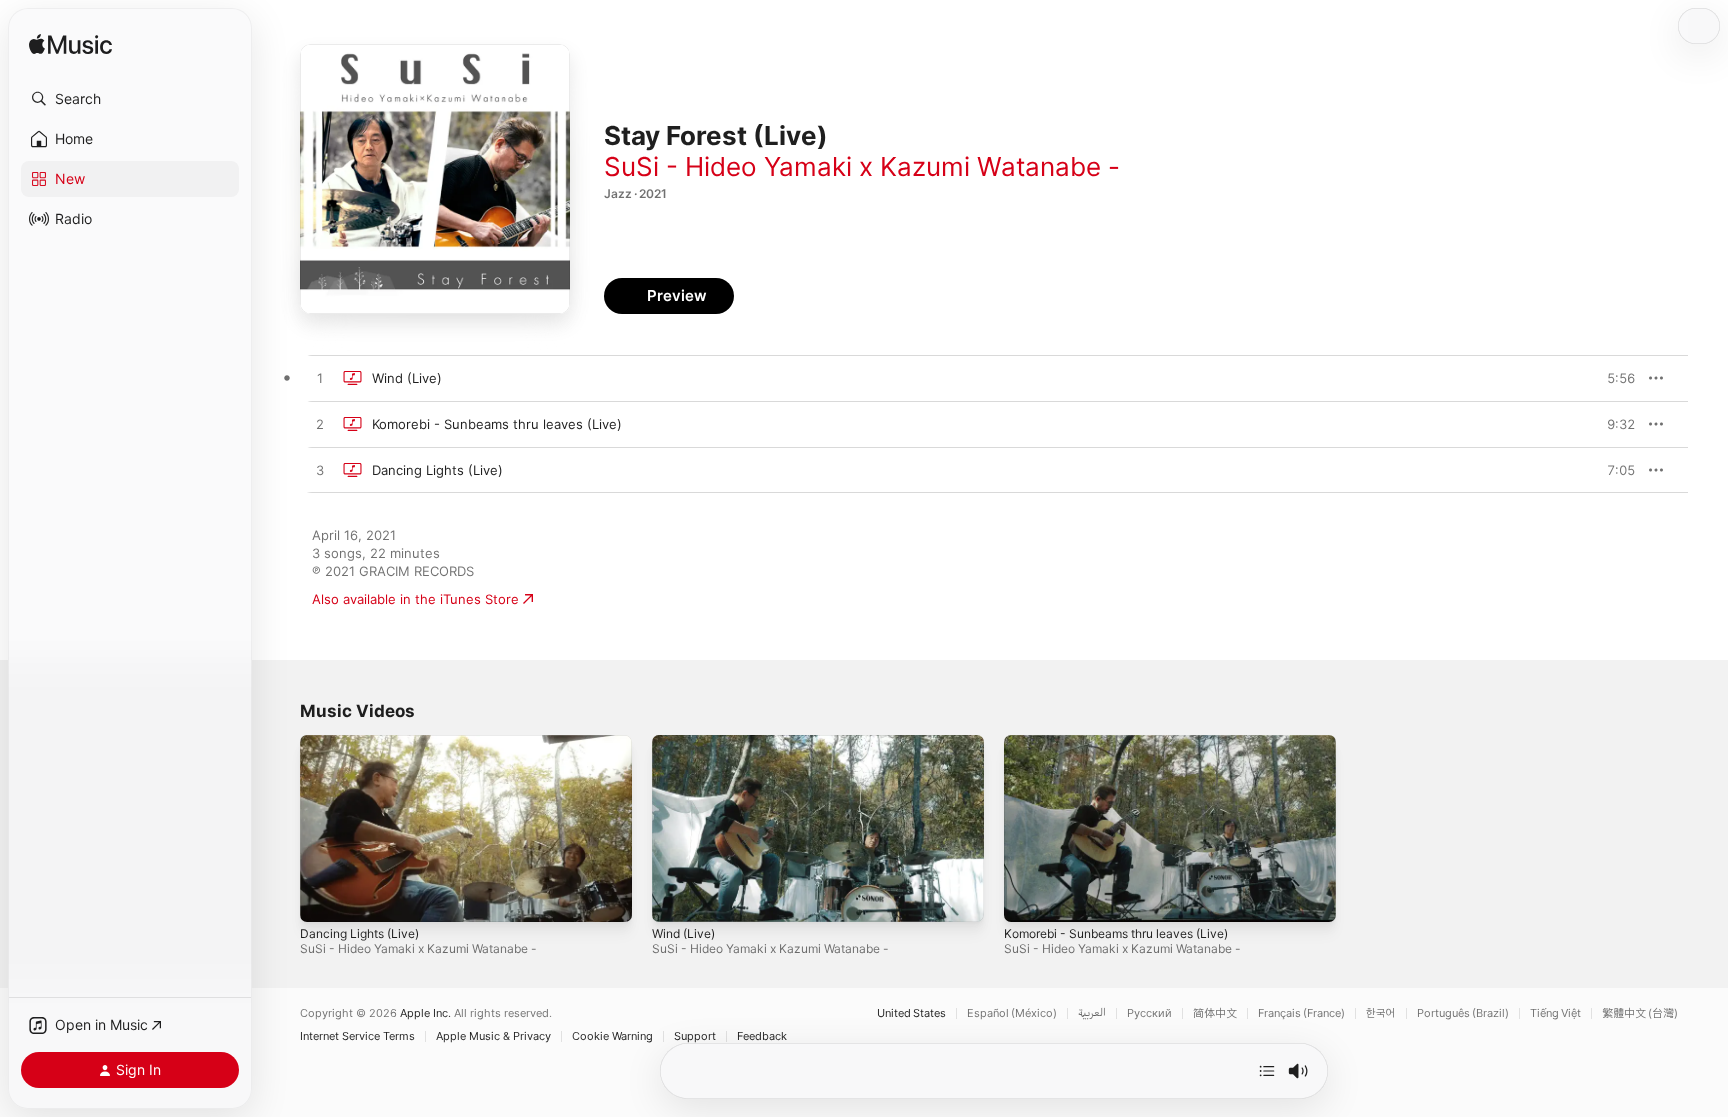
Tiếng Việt (1555, 1013)
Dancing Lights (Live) (359, 933)
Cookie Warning (612, 1036)
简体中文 (1215, 1013)
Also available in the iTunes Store (415, 599)
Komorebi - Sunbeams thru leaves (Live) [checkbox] (497, 424)
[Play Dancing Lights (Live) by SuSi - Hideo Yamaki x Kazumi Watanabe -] (320, 471)
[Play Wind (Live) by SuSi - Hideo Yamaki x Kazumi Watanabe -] (320, 379)
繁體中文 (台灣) (1640, 1013)
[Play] (325, 897)
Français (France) (1301, 1013)
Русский (1149, 1013)
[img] (70, 45)
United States (911, 1013)
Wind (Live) (683, 933)
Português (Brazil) (1463, 1013)
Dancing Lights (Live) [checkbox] (437, 470)
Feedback (762, 1036)
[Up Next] (1267, 1071)
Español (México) (1012, 1013)
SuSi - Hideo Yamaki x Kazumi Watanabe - (862, 166)
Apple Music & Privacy (493, 1036)
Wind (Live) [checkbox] (407, 378)
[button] (130, 99)
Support (695, 1036)
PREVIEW (1613, 378)
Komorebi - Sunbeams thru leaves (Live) (1116, 933)
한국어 (1381, 1013)
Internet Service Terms (357, 1036)
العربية (1092, 1013)
